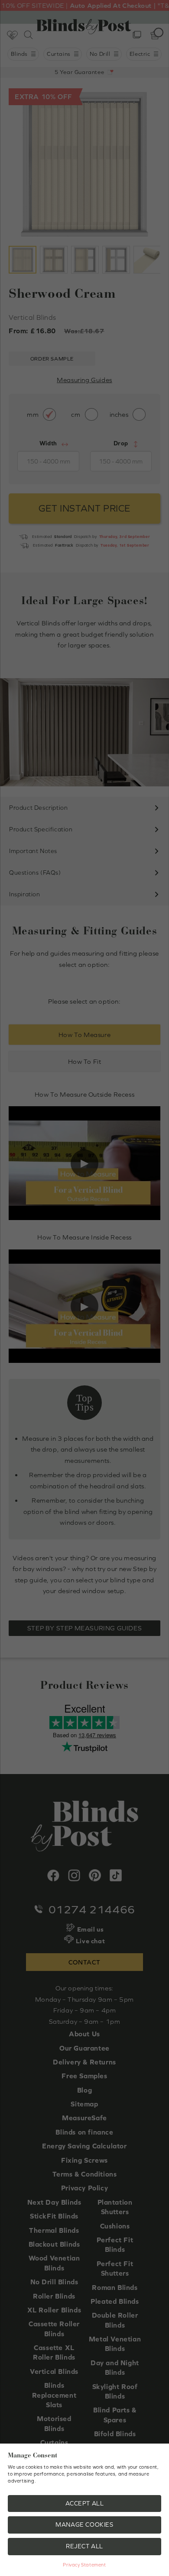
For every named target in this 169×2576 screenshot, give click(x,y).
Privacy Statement (84, 2565)
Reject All (84, 2546)
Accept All (85, 2503)
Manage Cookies (84, 2524)
